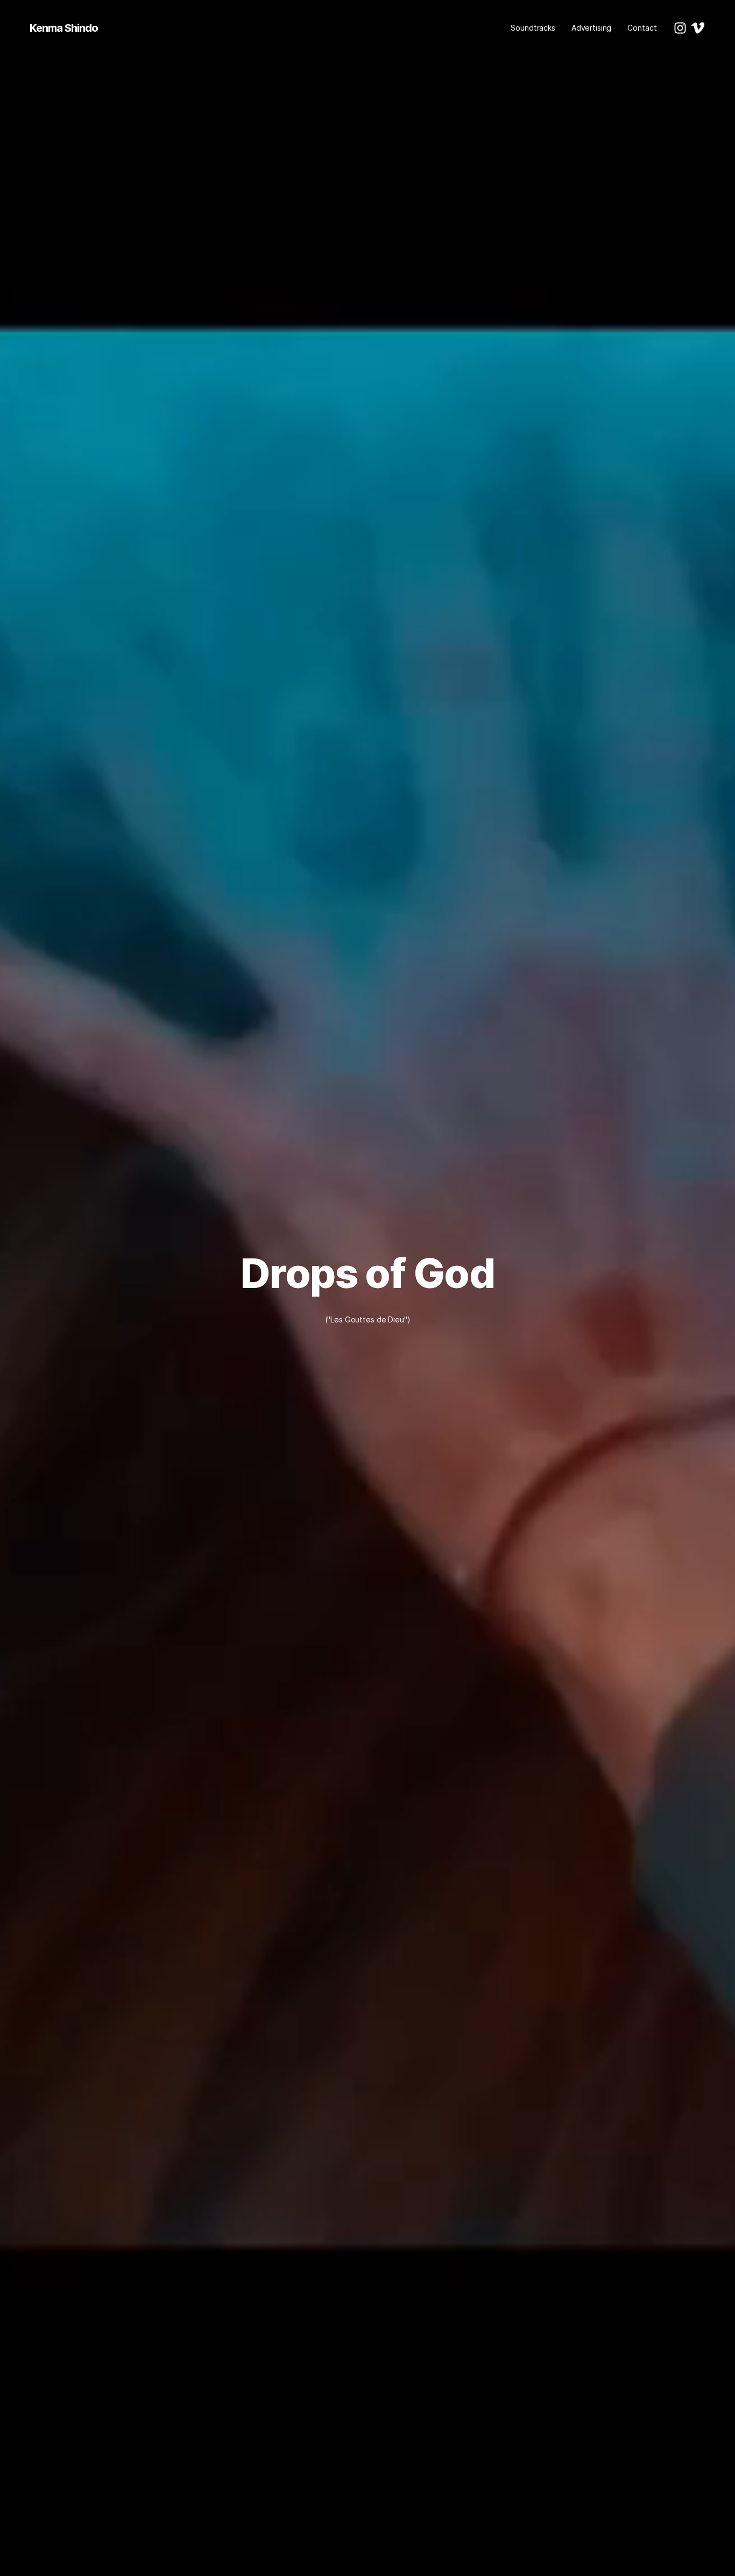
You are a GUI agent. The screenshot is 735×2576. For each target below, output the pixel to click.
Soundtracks (533, 28)
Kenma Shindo (64, 28)
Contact (642, 28)
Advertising (591, 28)
